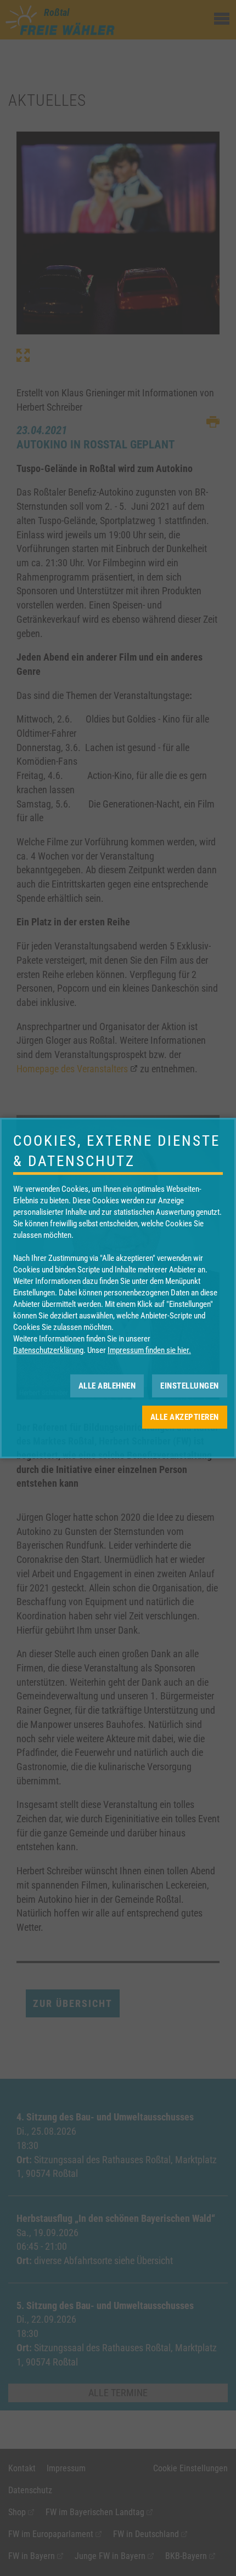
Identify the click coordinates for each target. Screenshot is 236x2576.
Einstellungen (190, 1386)
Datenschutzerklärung (48, 1350)
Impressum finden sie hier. (149, 1350)
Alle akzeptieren (185, 1417)
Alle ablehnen (107, 1386)
